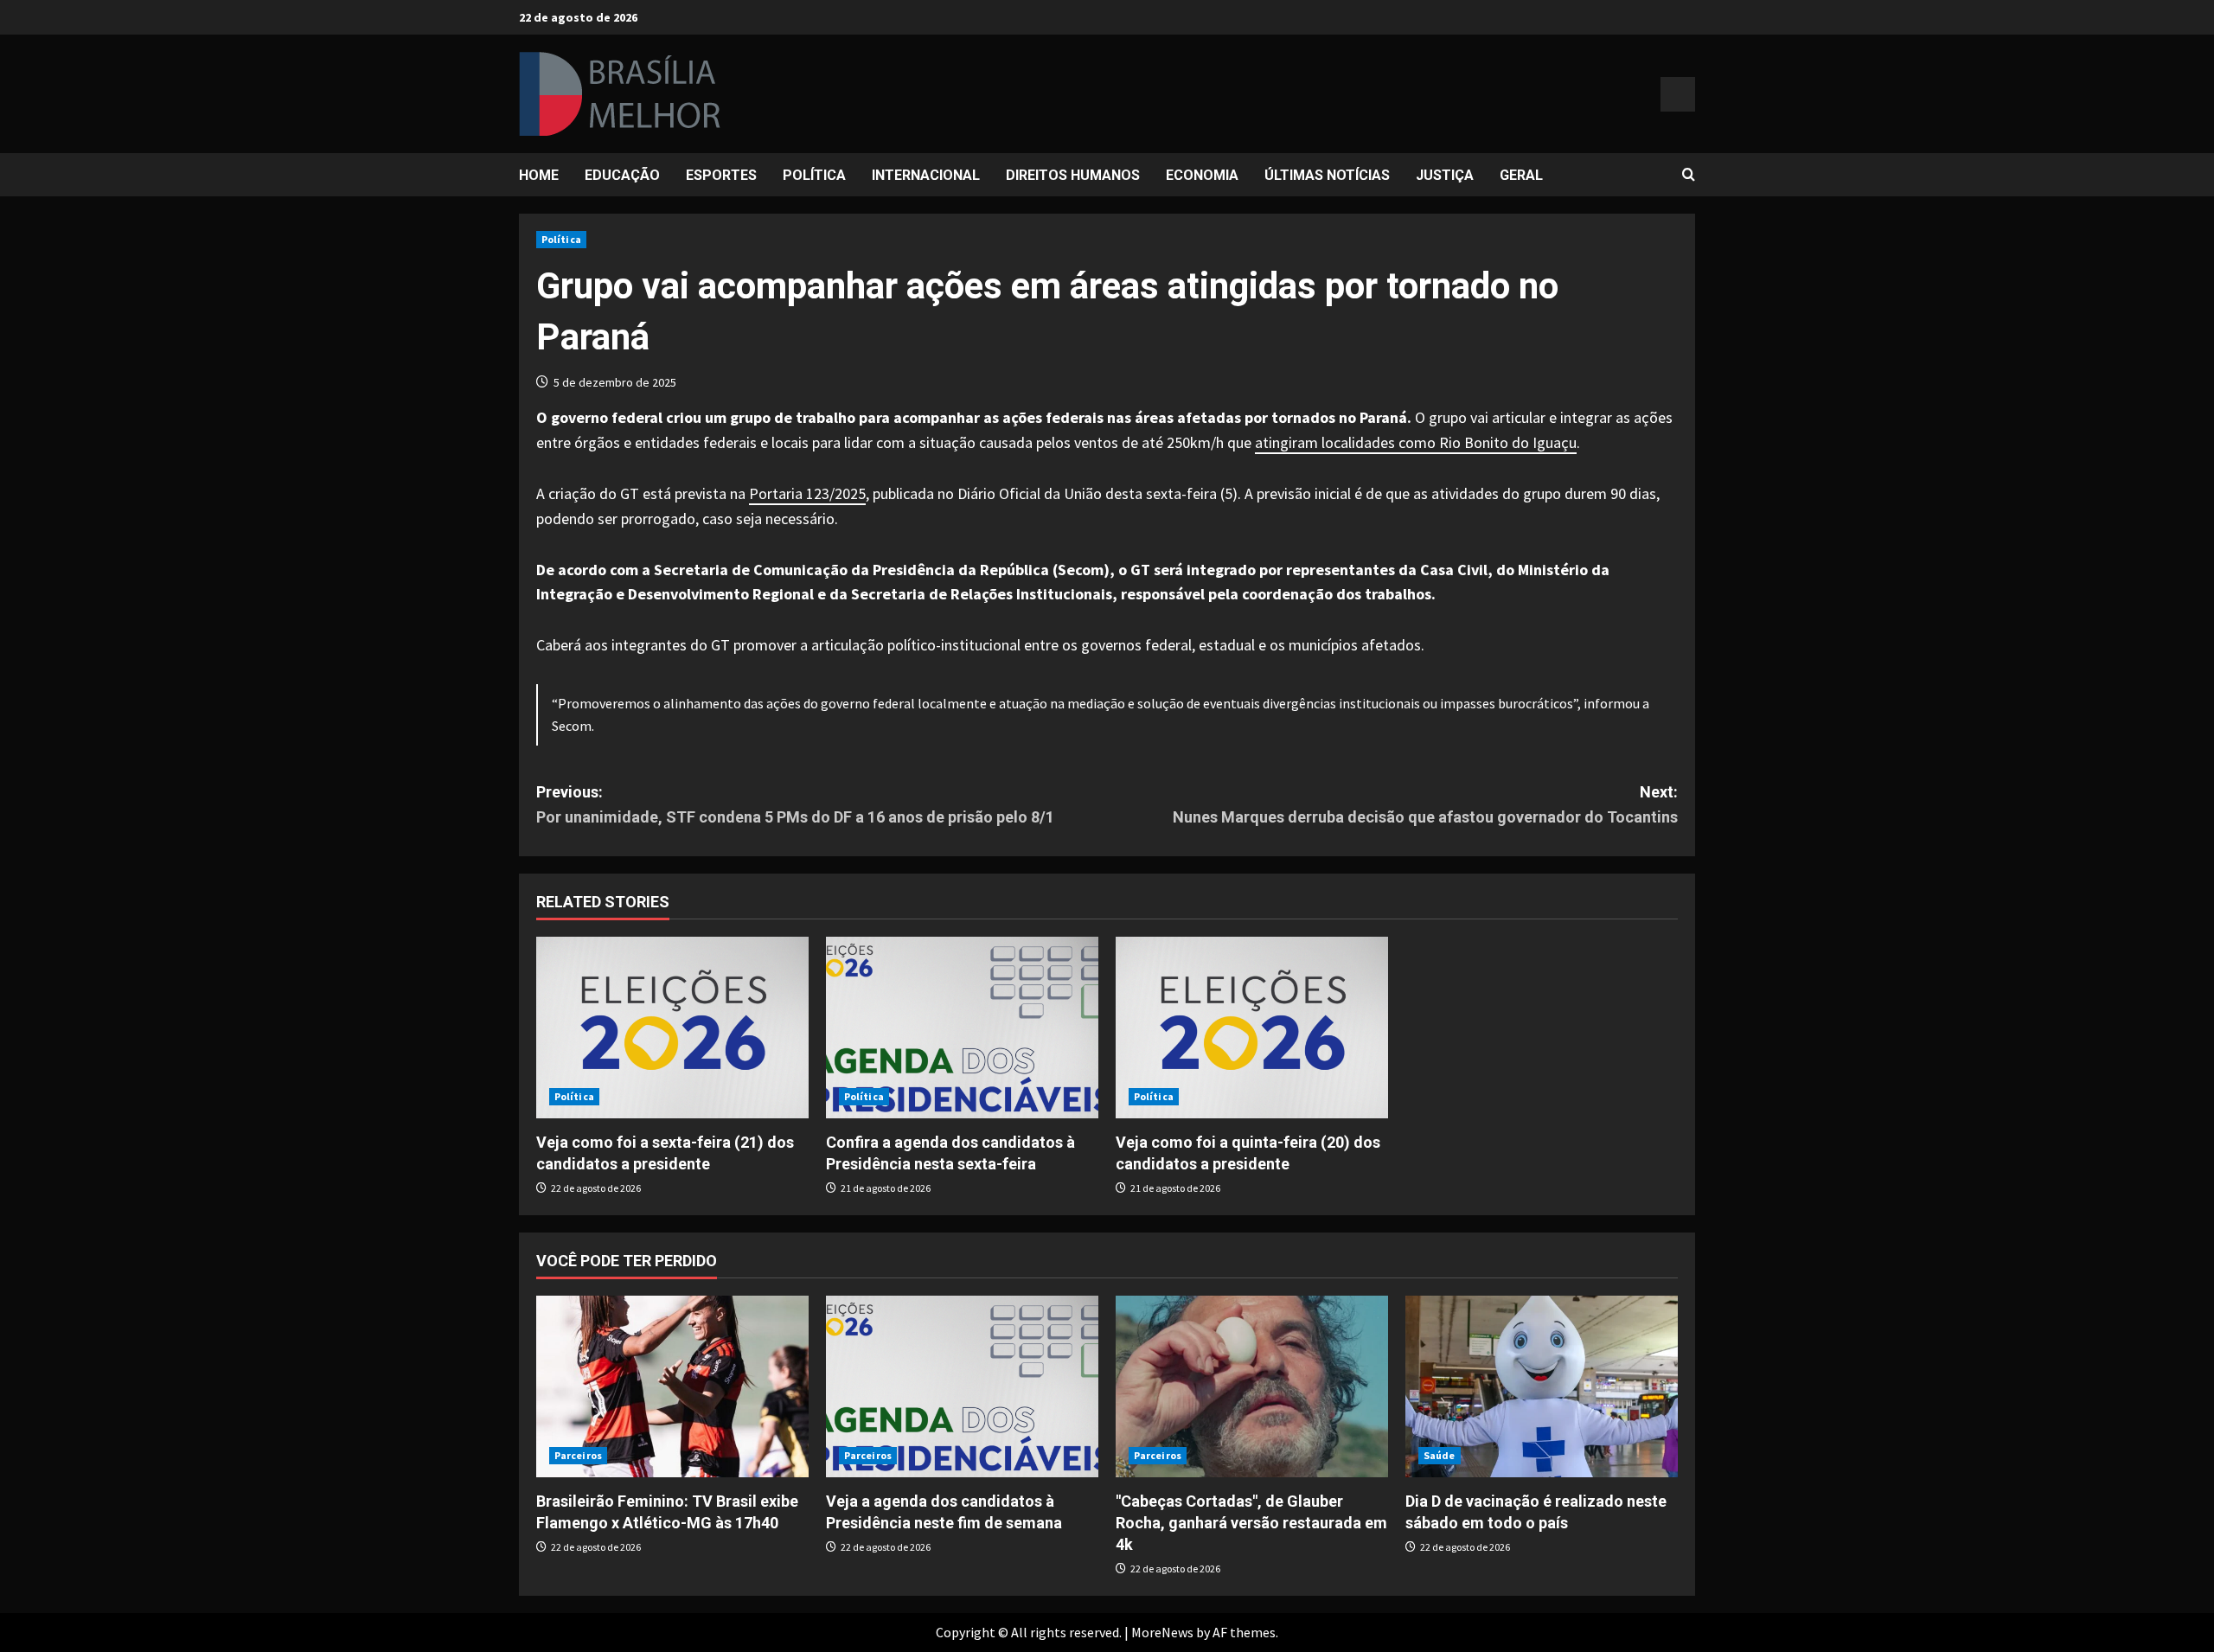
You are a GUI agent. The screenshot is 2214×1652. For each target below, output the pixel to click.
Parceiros (578, 1455)
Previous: (795, 804)
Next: (1425, 804)
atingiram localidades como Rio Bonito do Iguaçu (1416, 442)
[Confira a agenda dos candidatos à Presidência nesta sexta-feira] (962, 1028)
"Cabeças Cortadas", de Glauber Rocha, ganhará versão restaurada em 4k (1251, 1523)
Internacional (926, 175)
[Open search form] (1689, 175)
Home (539, 175)
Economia (1202, 175)
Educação (622, 175)
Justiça (1445, 175)
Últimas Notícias (1327, 175)
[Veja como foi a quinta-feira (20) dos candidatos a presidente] (1252, 1028)
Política (814, 175)
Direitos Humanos (1073, 175)
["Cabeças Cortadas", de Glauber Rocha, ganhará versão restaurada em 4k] (1252, 1386)
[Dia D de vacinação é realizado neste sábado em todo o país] (1542, 1386)
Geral (1521, 175)
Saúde (1440, 1455)
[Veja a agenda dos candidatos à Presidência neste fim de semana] (962, 1386)
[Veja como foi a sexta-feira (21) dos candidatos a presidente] (672, 1028)
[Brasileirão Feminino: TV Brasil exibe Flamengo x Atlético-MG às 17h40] (672, 1386)
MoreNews (1162, 1632)
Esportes (721, 175)
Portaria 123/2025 (807, 493)
